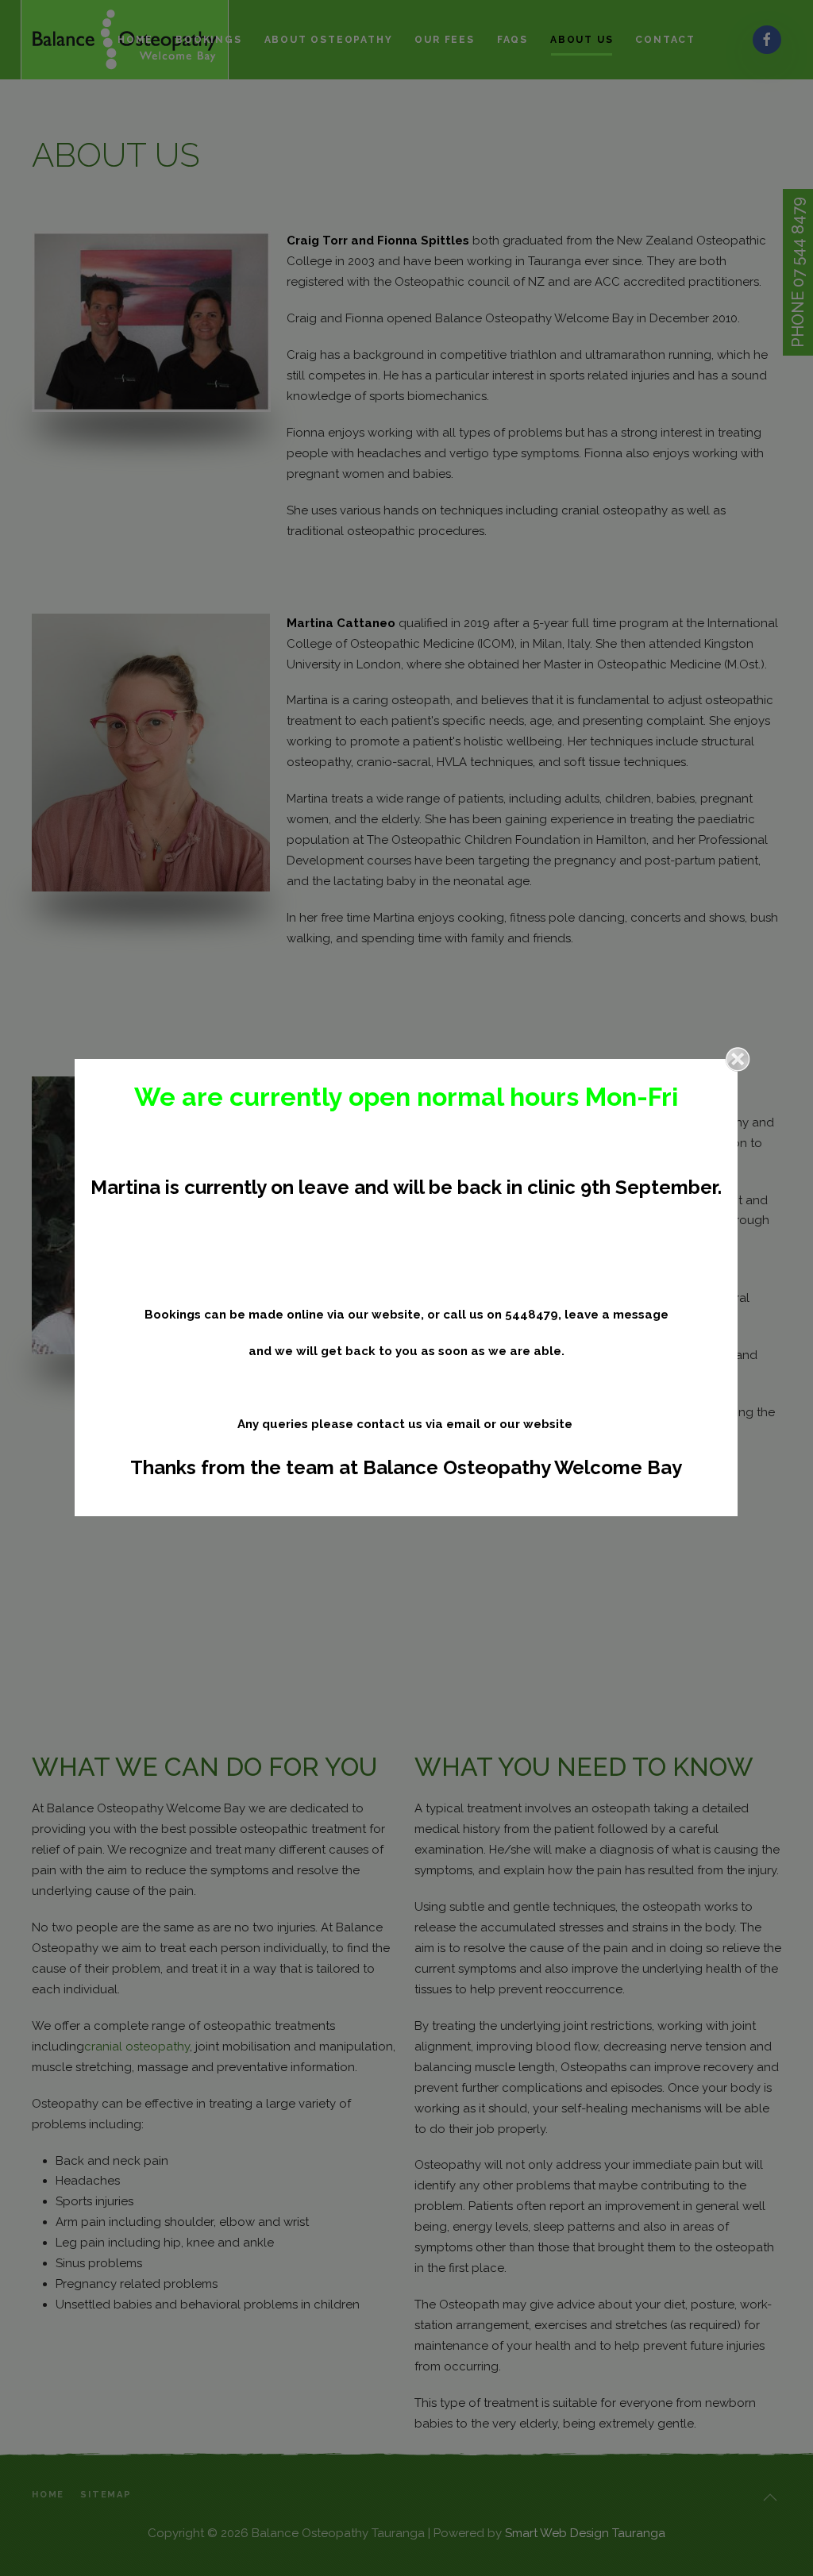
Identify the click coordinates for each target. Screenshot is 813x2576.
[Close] (738, 1059)
